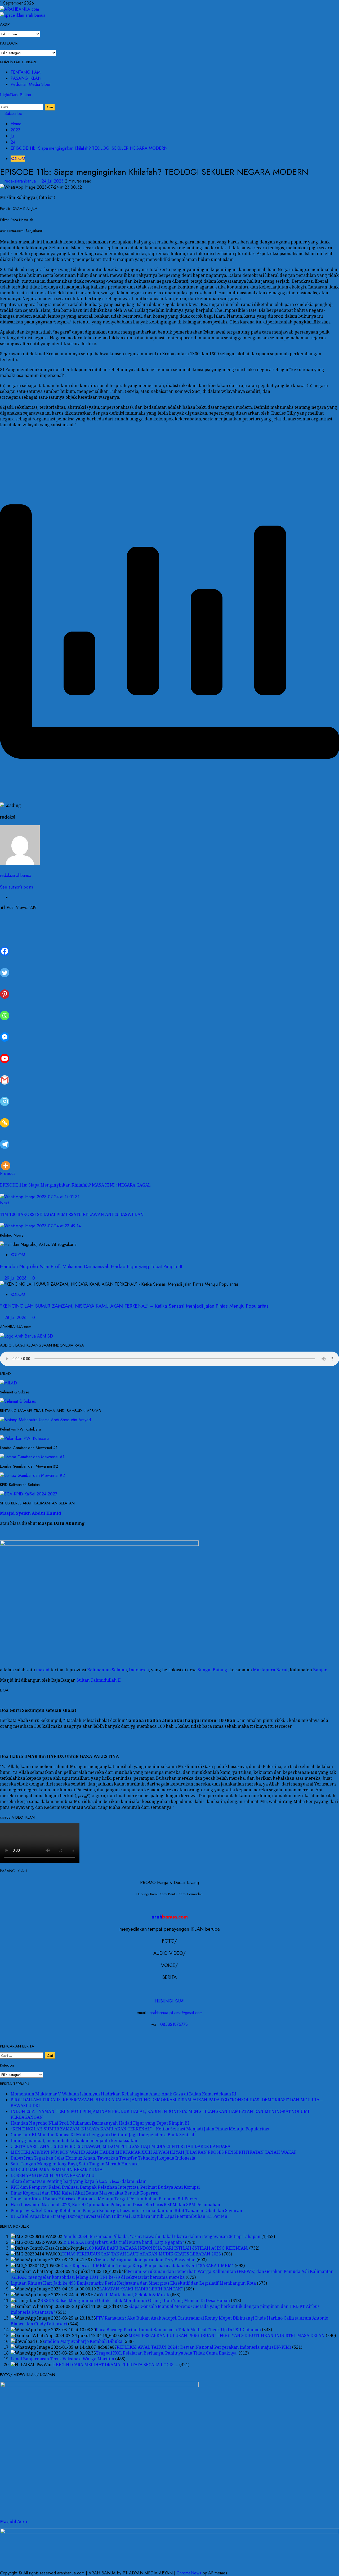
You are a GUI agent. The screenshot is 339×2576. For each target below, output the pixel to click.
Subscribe (13, 114)
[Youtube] (5, 1052)
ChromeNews (189, 2573)
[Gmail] (5, 1074)
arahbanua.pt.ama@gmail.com (176, 2013)
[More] (6, 1160)
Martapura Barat (270, 1670)
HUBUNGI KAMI (169, 2001)
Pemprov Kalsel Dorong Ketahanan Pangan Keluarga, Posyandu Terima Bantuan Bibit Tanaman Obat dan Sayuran (126, 2210)
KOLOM (18, 159)
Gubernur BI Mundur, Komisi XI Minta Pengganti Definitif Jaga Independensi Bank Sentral (102, 2135)
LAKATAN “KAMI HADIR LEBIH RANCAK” (141, 2289)
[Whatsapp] (5, 1009)
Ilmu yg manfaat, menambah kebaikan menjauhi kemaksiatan (74, 2140)
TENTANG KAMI (26, 72)
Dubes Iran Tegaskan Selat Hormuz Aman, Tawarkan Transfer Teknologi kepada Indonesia (103, 2158)
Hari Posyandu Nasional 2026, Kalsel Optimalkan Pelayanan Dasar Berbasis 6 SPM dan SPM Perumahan (115, 2205)
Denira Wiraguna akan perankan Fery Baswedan (146, 2260)
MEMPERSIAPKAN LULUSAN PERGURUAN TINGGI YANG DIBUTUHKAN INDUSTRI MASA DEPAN (227, 2335)
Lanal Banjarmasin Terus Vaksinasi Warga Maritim (62, 2359)
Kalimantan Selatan (107, 1670)
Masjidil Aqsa (14, 2521)
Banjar (320, 1670)
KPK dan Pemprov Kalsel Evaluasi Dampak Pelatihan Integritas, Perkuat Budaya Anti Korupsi (105, 2187)
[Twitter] (5, 967)
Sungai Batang (212, 1670)
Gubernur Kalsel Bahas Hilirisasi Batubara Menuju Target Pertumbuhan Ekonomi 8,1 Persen (105, 2199)
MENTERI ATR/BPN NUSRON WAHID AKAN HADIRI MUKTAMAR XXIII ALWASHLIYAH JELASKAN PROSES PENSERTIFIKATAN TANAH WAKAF (153, 2152)
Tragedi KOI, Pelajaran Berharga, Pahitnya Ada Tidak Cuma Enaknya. (167, 2353)
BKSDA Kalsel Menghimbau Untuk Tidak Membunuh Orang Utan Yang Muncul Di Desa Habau (135, 2300)
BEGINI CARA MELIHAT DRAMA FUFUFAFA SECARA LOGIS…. (117, 2365)
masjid (43, 1670)
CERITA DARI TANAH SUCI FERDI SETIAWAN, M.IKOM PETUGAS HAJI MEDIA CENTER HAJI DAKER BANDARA (121, 2146)
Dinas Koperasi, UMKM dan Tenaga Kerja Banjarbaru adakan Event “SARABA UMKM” (147, 2266)
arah (170, 1917)
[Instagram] (5, 1095)
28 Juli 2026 (16, 1318)
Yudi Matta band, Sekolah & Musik (134, 2295)
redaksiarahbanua (21, 181)
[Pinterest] (5, 988)
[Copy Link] (5, 1117)
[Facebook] (5, 945)
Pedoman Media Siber (31, 84)
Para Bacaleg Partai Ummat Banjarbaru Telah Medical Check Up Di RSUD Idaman (178, 2330)
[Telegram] (5, 1138)
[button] (2, 101)
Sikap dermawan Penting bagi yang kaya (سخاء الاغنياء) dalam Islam (79, 2181)
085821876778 (174, 2024)
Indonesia (139, 1670)
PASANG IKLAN (26, 78)
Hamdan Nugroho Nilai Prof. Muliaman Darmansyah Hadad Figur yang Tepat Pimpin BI (91, 1266)
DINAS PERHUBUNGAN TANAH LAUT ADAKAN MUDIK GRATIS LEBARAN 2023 (142, 2254)
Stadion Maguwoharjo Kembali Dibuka (83, 2341)
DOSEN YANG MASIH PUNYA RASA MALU (53, 2175)
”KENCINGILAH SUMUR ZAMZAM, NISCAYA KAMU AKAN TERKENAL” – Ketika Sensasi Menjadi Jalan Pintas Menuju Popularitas (134, 1306)
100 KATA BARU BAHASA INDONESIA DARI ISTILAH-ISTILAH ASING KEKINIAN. (167, 2248)
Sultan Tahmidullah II (99, 1680)
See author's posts (17, 887)
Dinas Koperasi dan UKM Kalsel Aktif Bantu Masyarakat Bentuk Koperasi (84, 2193)
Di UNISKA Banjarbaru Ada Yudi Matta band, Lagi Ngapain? (123, 2242)
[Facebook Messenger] (5, 1031)
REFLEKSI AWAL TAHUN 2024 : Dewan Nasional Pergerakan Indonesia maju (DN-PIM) (204, 2347)
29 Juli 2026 (16, 1278)
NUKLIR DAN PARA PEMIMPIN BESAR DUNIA (57, 2170)
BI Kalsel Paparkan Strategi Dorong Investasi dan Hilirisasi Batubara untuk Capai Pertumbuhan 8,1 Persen (119, 2216)
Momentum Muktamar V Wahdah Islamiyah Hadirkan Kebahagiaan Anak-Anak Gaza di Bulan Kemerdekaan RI (123, 2094)
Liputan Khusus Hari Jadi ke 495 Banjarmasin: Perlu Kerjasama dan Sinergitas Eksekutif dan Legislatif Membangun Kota (133, 2283)
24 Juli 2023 (53, 181)
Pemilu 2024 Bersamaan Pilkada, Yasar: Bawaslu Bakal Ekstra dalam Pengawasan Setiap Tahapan (161, 2236)
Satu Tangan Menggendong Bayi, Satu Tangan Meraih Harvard (75, 2164)
